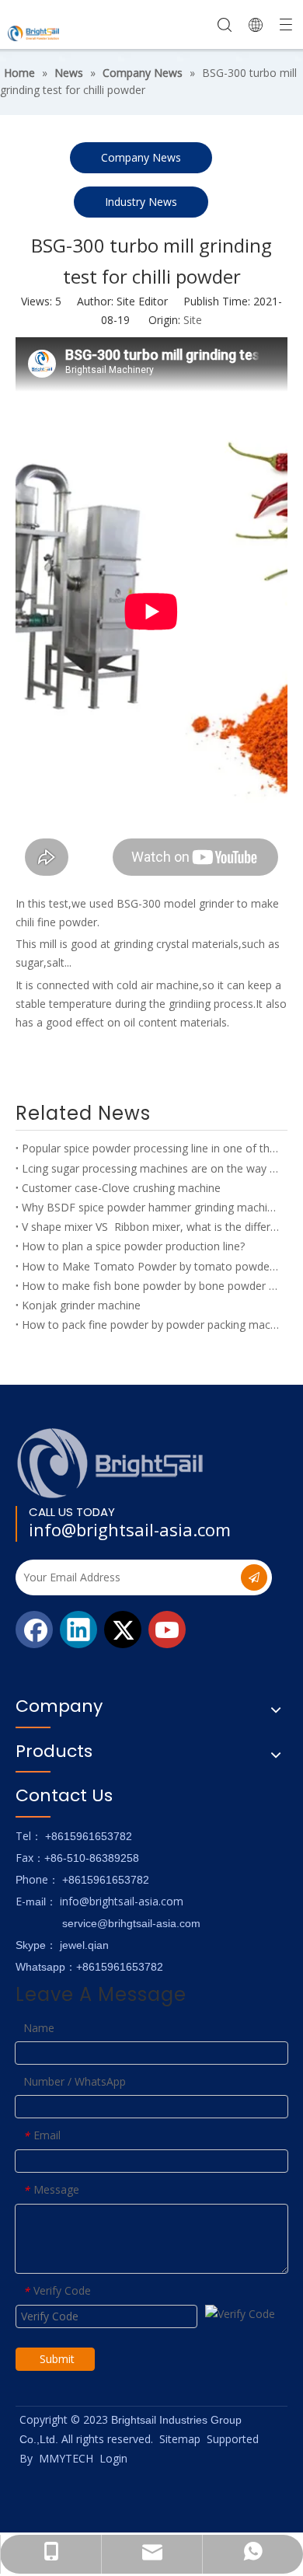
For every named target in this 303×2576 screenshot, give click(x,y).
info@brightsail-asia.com (130, 1529)
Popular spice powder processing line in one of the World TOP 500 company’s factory (151, 1148)
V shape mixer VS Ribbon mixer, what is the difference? (151, 1227)
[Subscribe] (254, 1577)
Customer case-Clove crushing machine (121, 1188)
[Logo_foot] (111, 1463)
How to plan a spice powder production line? (133, 1246)
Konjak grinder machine (81, 1305)
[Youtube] (167, 1630)
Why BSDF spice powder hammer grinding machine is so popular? (151, 1207)
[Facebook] (34, 1630)
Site (193, 320)
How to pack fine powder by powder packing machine (151, 1325)
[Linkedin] (78, 1630)
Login (113, 2458)
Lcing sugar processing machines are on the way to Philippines (151, 1168)
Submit (57, 2359)
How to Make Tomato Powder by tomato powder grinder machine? (151, 1266)
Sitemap (180, 2439)
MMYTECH (66, 2458)
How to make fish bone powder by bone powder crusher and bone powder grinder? (151, 1286)
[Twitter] (123, 1630)
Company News (141, 157)
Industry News (141, 202)
